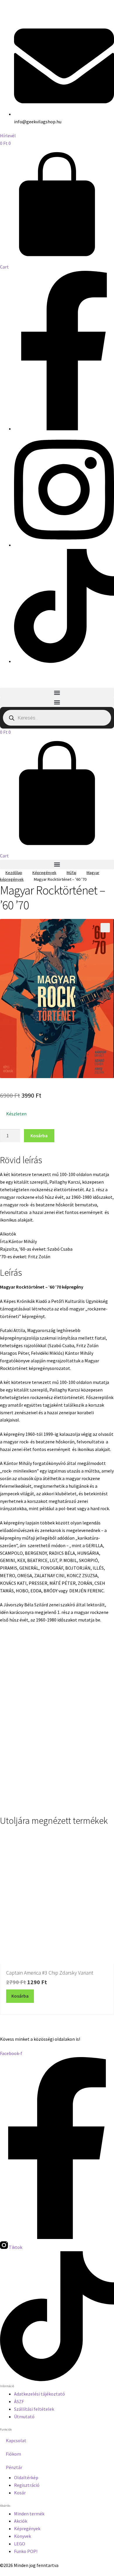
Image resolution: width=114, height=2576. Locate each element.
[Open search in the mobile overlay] (57, 718)
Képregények (44, 873)
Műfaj (71, 873)
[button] (57, 693)
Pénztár (14, 2467)
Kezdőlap (14, 873)
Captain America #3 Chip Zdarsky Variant (50, 1973)
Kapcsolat (16, 2440)
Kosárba (39, 1136)
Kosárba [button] (33, 1796)
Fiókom (13, 2454)
